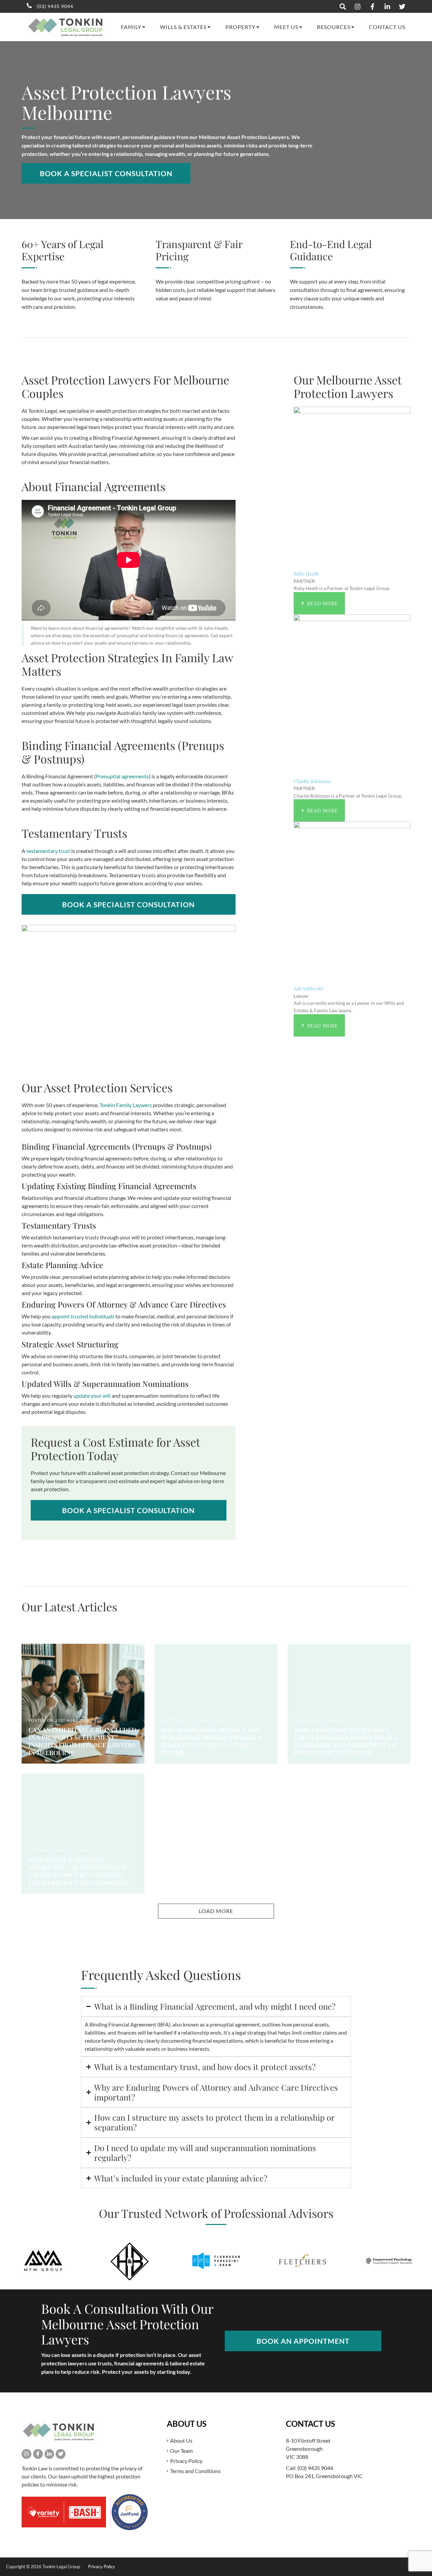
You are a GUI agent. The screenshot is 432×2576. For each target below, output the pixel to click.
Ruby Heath (306, 573)
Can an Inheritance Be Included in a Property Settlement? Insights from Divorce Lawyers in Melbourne (82, 1741)
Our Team (181, 2451)
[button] (216, 1911)
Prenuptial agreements (122, 776)
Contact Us (387, 27)
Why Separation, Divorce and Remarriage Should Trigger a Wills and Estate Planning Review (211, 1741)
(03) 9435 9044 (315, 2468)
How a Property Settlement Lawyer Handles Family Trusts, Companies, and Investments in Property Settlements (346, 1741)
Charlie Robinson (312, 781)
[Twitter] (61, 2454)
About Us (181, 2440)
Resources (334, 27)
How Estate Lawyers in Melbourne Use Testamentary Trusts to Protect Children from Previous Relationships (78, 1871)
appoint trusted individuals (83, 1316)
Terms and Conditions (195, 2471)
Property (240, 27)
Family (131, 27)
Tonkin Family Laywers (126, 1105)
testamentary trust (48, 851)
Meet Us (286, 27)
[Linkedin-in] (49, 2454)
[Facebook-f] (38, 2454)
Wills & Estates (183, 27)
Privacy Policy (186, 2461)
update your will (92, 1396)
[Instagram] (26, 2454)
